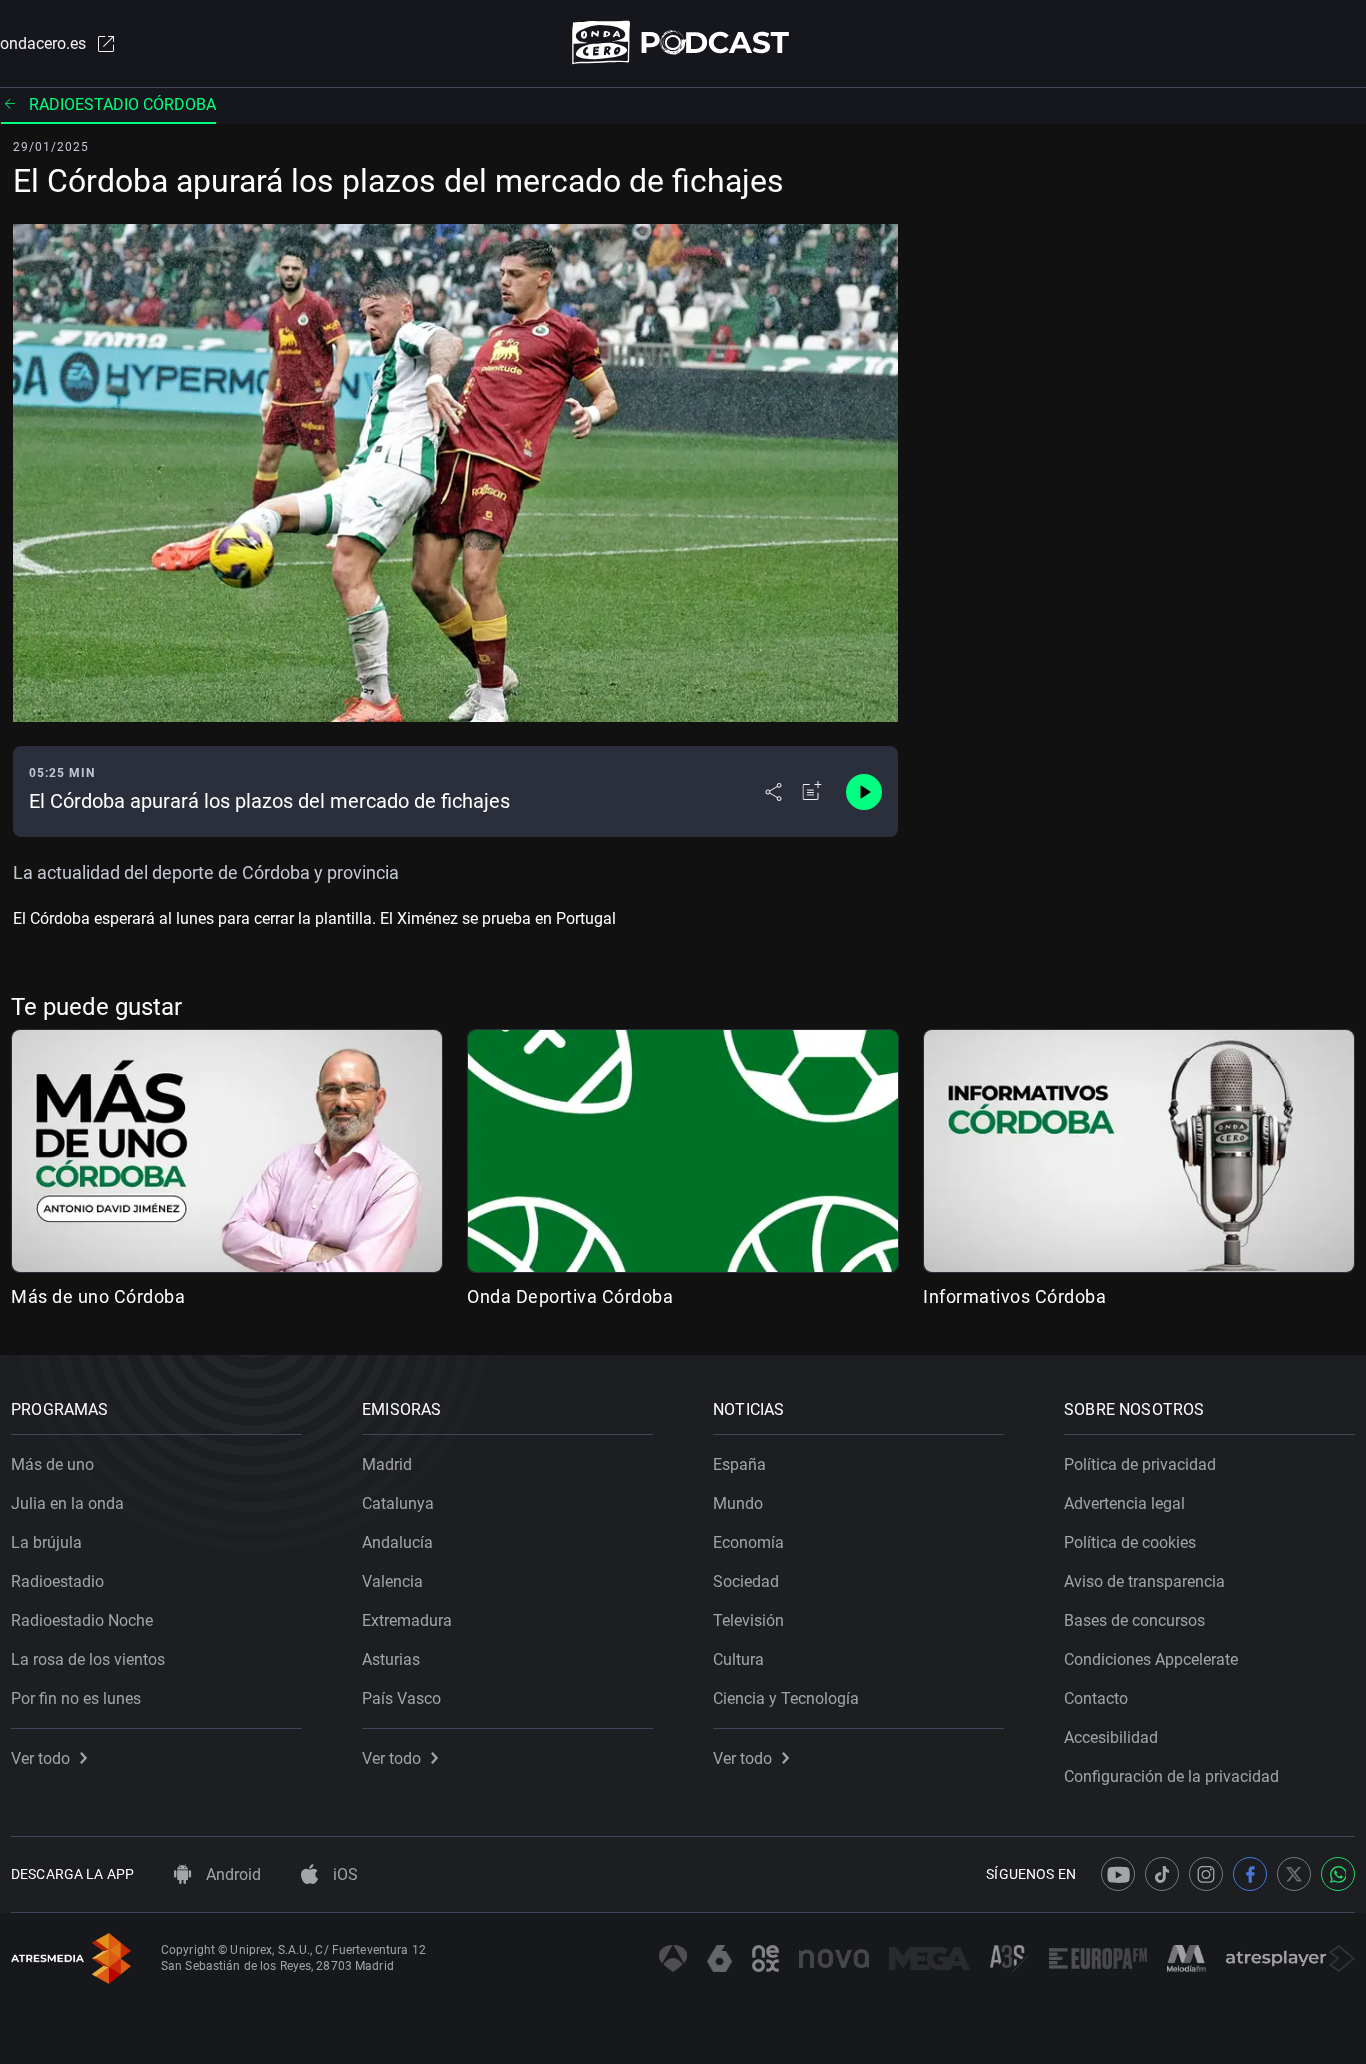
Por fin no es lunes (76, 1698)
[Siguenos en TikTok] (1162, 1874)
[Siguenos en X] (1294, 1874)
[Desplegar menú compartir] (773, 792)
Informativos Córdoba (1014, 1296)
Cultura (738, 1659)
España (739, 1464)
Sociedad (746, 1581)
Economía (748, 1542)
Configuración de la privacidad (1171, 1776)
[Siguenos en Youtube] (1118, 1874)
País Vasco (401, 1698)
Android (231, 1874)
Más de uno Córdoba (98, 1296)
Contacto (1096, 1698)
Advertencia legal (1124, 1503)
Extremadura (407, 1620)
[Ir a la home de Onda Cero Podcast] (683, 42)
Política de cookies (1130, 1542)
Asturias (391, 1659)
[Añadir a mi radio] (812, 792)
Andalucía (397, 1542)
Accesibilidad (1111, 1737)
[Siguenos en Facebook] (1250, 1874)
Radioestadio (57, 1581)
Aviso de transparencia (1144, 1581)
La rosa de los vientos (88, 1659)
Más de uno (52, 1464)
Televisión (748, 1620)
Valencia (392, 1581)
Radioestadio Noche (82, 1620)
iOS (343, 1874)
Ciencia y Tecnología (786, 1698)
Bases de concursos (1134, 1620)
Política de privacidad (1140, 1464)
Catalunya (398, 1503)
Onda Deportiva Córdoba (570, 1296)
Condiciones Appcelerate (1151, 1659)
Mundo (738, 1503)
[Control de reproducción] (864, 792)
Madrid (387, 1464)
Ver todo (40, 1758)
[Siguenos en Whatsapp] (1338, 1874)
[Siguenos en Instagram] (1206, 1874)
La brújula (46, 1542)
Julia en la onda (67, 1503)
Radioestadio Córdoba (122, 104)
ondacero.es (43, 43)
